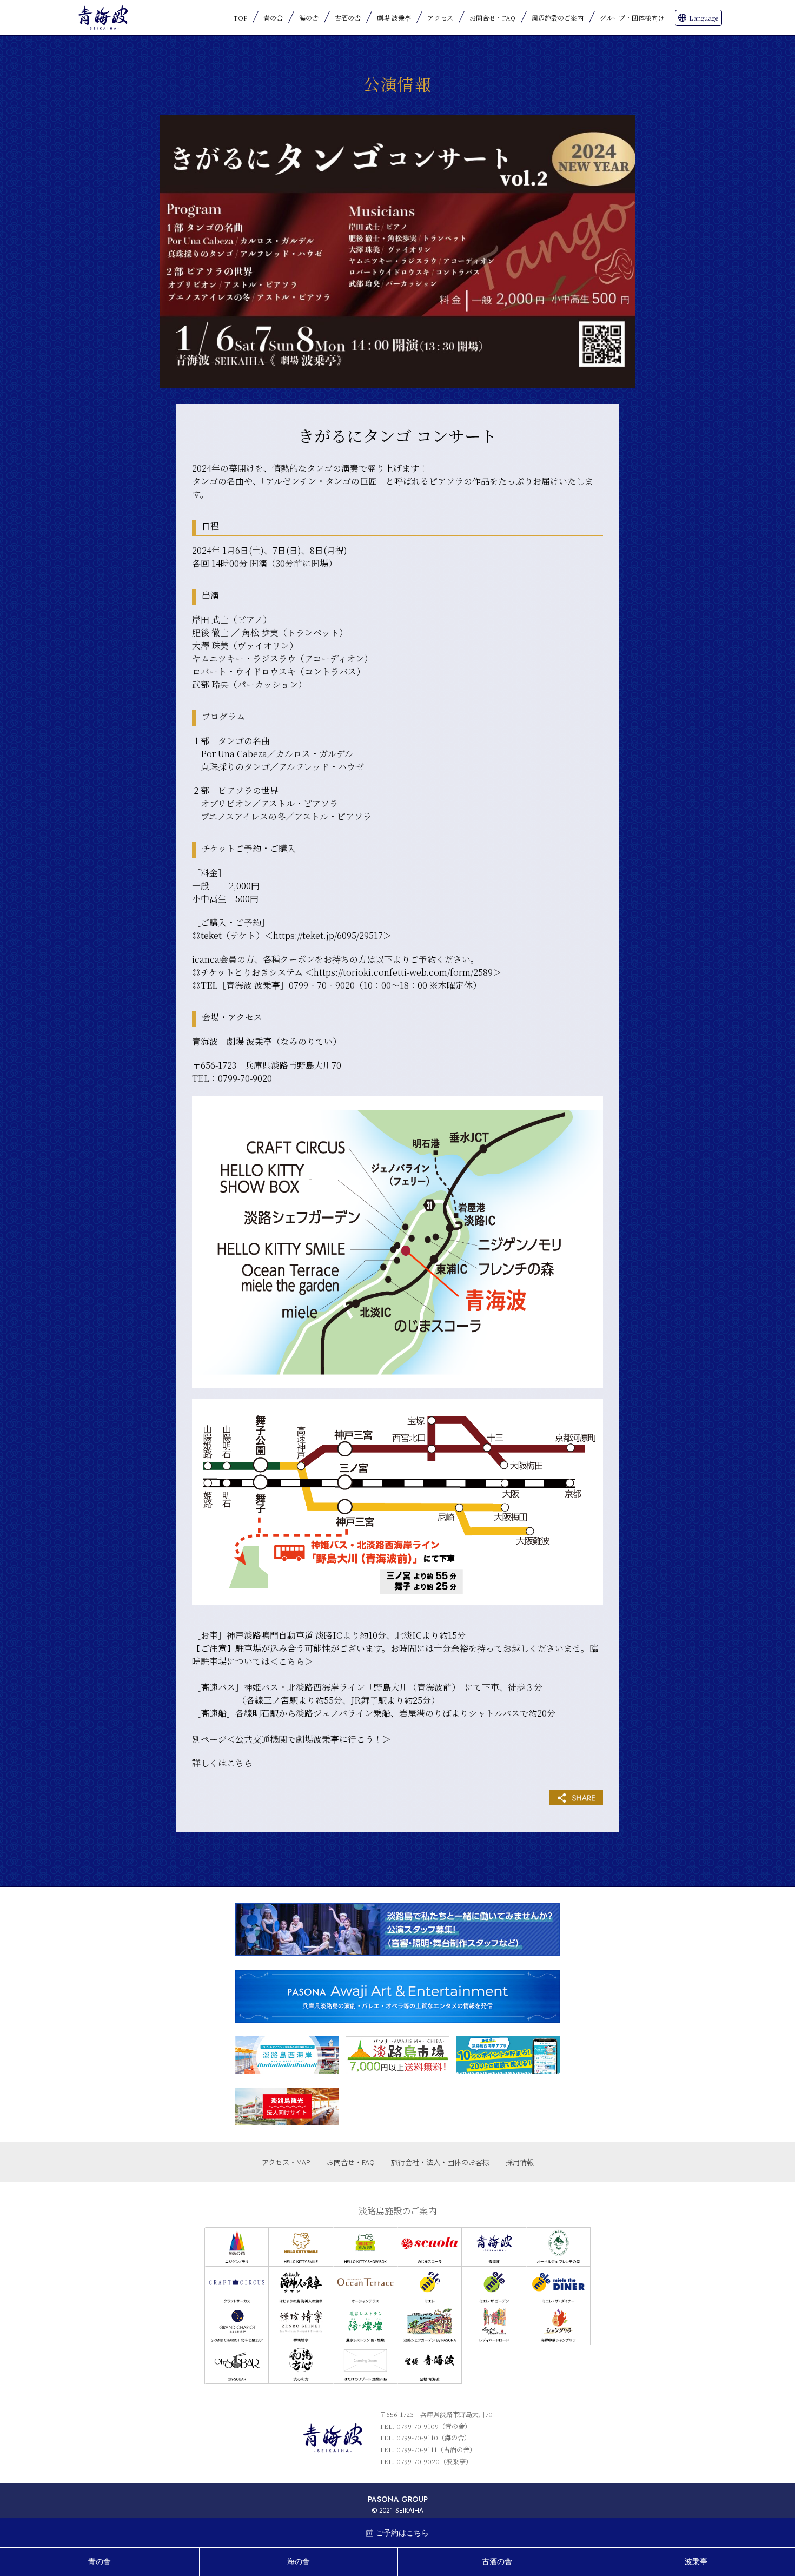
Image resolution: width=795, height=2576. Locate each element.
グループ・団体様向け (632, 18)
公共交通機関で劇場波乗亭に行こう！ (309, 1739)
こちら (291, 1661)
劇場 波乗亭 (394, 18)
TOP (240, 18)
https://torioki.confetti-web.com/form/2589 (403, 972)
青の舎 (273, 18)
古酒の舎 (348, 18)
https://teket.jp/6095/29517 (328, 935)
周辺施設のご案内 (558, 18)
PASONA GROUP (398, 2499)
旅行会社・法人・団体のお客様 (440, 2162)
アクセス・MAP (286, 2162)
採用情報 (520, 2162)
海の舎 (309, 18)
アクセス (440, 18)
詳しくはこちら (222, 1763)
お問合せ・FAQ (492, 18)
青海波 (103, 18)
